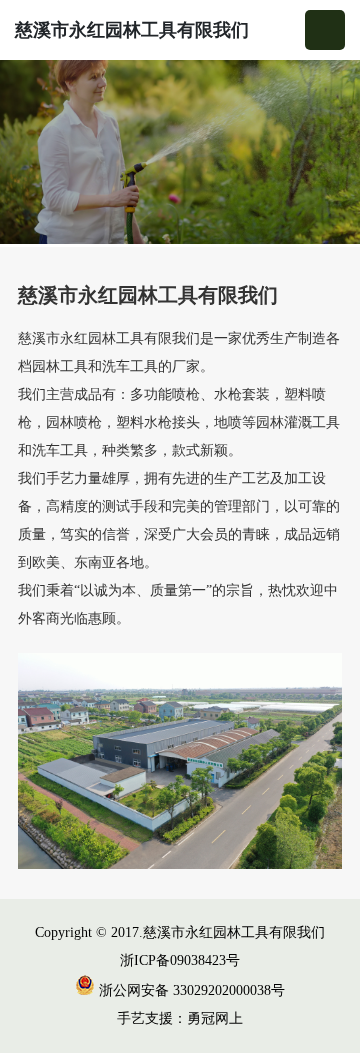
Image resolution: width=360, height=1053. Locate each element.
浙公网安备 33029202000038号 (190, 990)
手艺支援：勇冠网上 (180, 1018)
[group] (180, 153)
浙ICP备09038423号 (180, 960)
